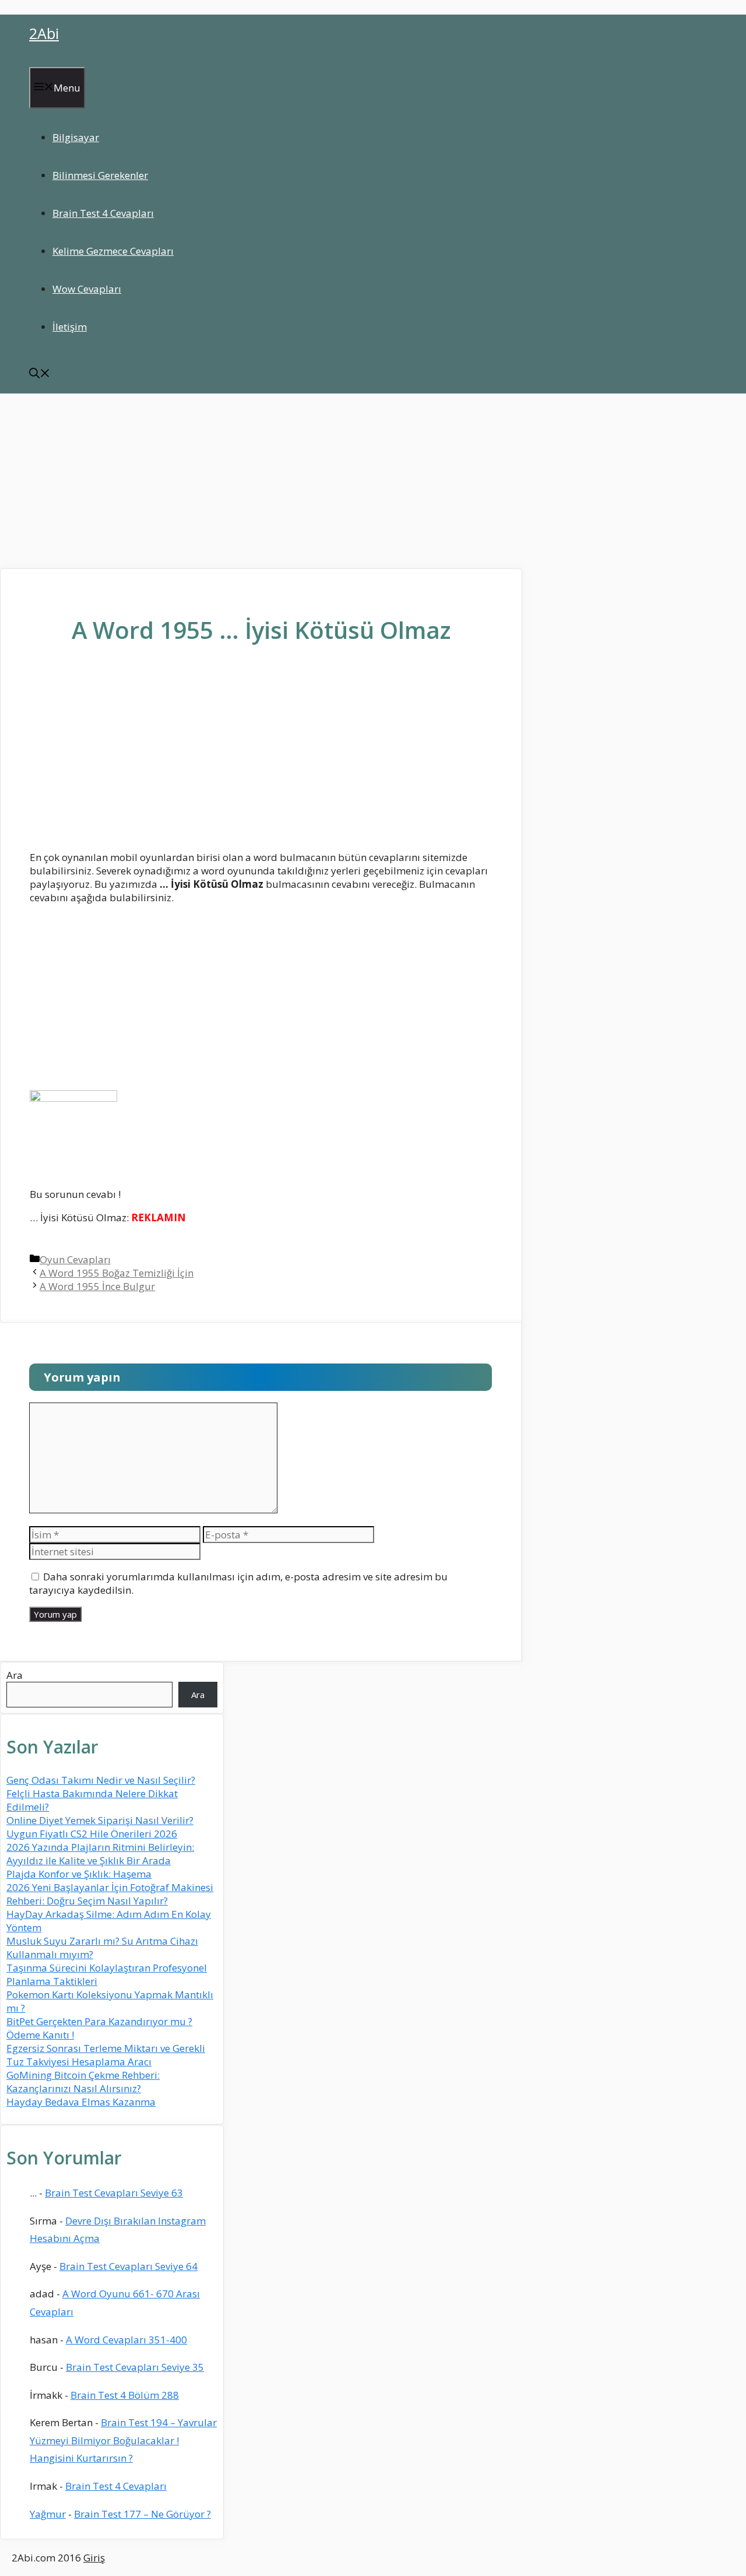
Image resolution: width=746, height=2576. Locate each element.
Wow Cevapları (87, 289)
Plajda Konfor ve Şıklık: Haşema (79, 1874)
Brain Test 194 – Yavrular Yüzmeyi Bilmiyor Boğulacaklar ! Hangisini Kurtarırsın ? (123, 2440)
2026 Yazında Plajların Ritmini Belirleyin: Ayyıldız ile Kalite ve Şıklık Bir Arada (100, 1854)
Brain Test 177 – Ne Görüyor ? (142, 2514)
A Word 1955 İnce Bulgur (97, 1286)
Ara (15, 1675)
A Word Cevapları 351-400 (126, 2340)
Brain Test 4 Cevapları (103, 213)
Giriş (94, 2558)
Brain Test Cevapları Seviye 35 (135, 2367)
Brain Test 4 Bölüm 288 (125, 2395)
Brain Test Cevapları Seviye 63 (114, 2193)
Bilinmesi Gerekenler (100, 175)
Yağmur (48, 2514)
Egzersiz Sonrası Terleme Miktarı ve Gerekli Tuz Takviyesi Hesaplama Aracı (106, 2055)
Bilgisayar (76, 137)
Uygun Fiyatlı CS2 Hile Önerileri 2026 (92, 1834)
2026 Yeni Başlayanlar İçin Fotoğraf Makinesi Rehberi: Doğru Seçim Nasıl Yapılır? (110, 1894)
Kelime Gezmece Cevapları (113, 251)
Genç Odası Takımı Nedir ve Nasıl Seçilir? (101, 1780)
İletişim (70, 327)
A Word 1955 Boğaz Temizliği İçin (117, 1273)
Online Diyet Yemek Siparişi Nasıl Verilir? (100, 1820)
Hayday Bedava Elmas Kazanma (81, 2102)
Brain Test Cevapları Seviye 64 (129, 2266)
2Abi (44, 33)
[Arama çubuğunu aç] (40, 375)
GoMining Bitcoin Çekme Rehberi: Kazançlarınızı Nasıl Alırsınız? (83, 2082)
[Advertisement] (373, 481)
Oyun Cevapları (75, 1259)
